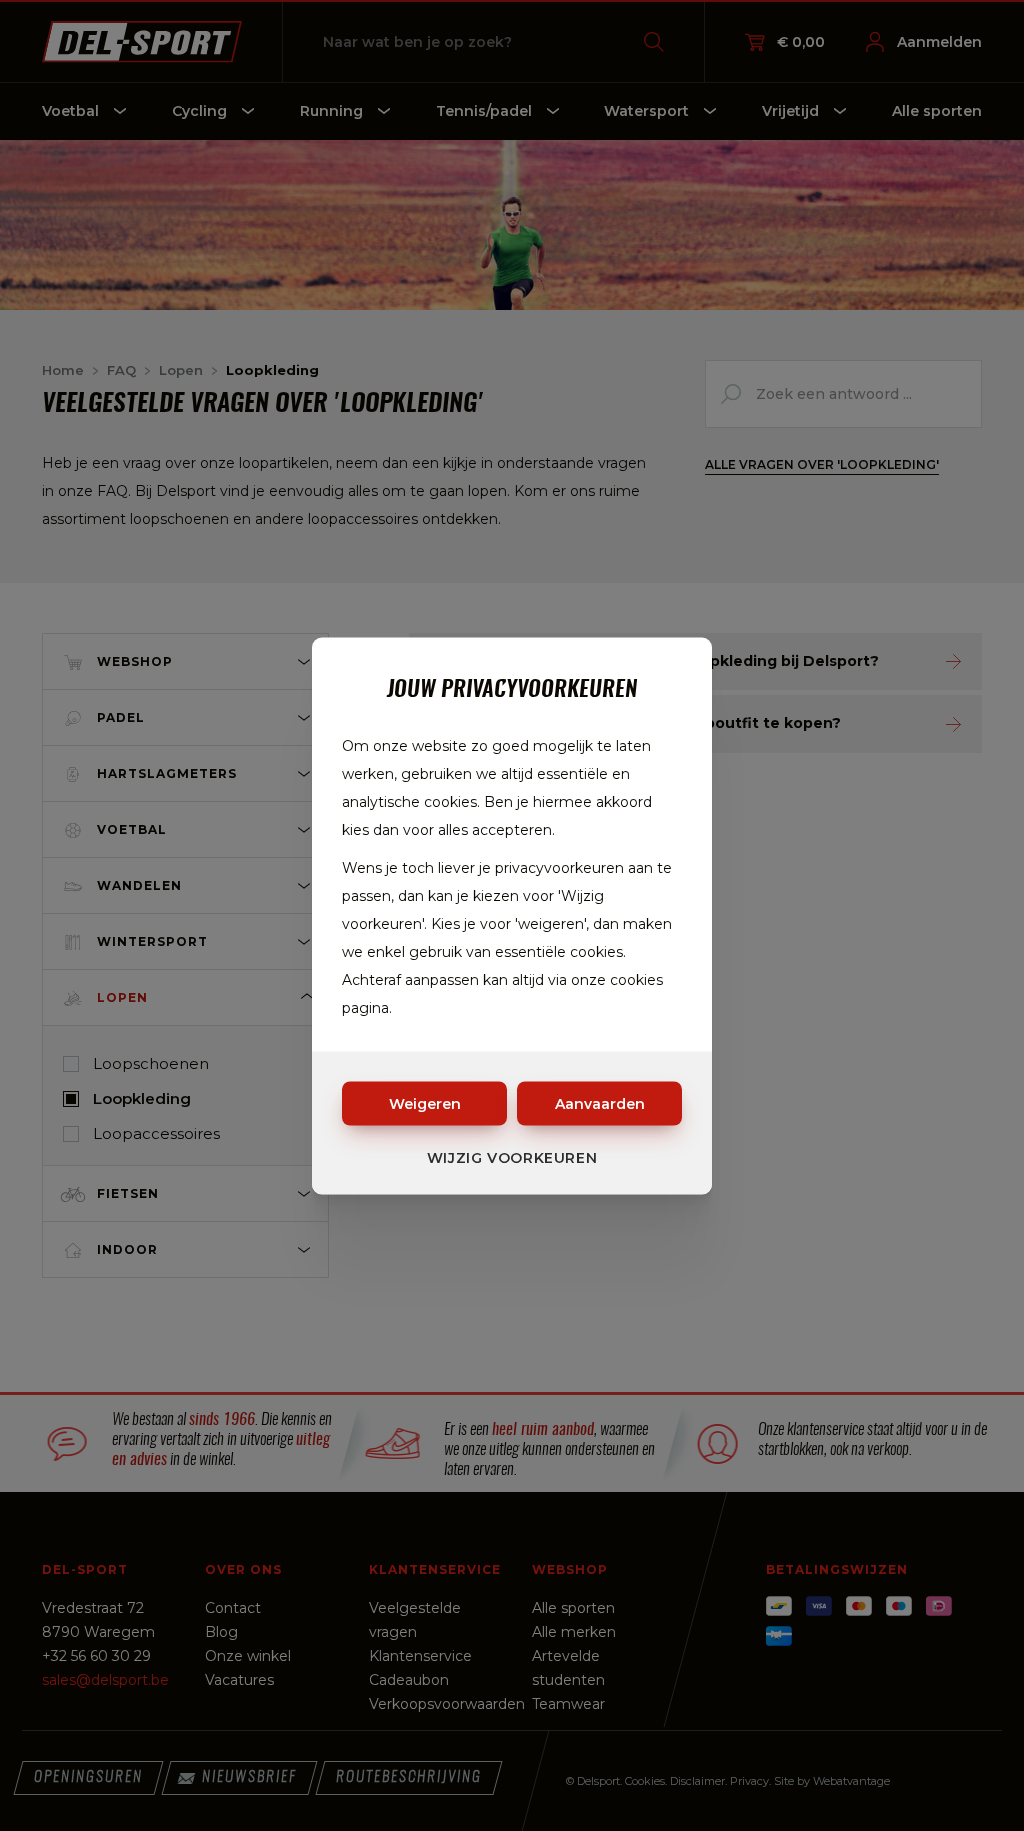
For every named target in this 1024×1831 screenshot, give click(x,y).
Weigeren (425, 1103)
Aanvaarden (600, 1103)
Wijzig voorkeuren (512, 1157)
